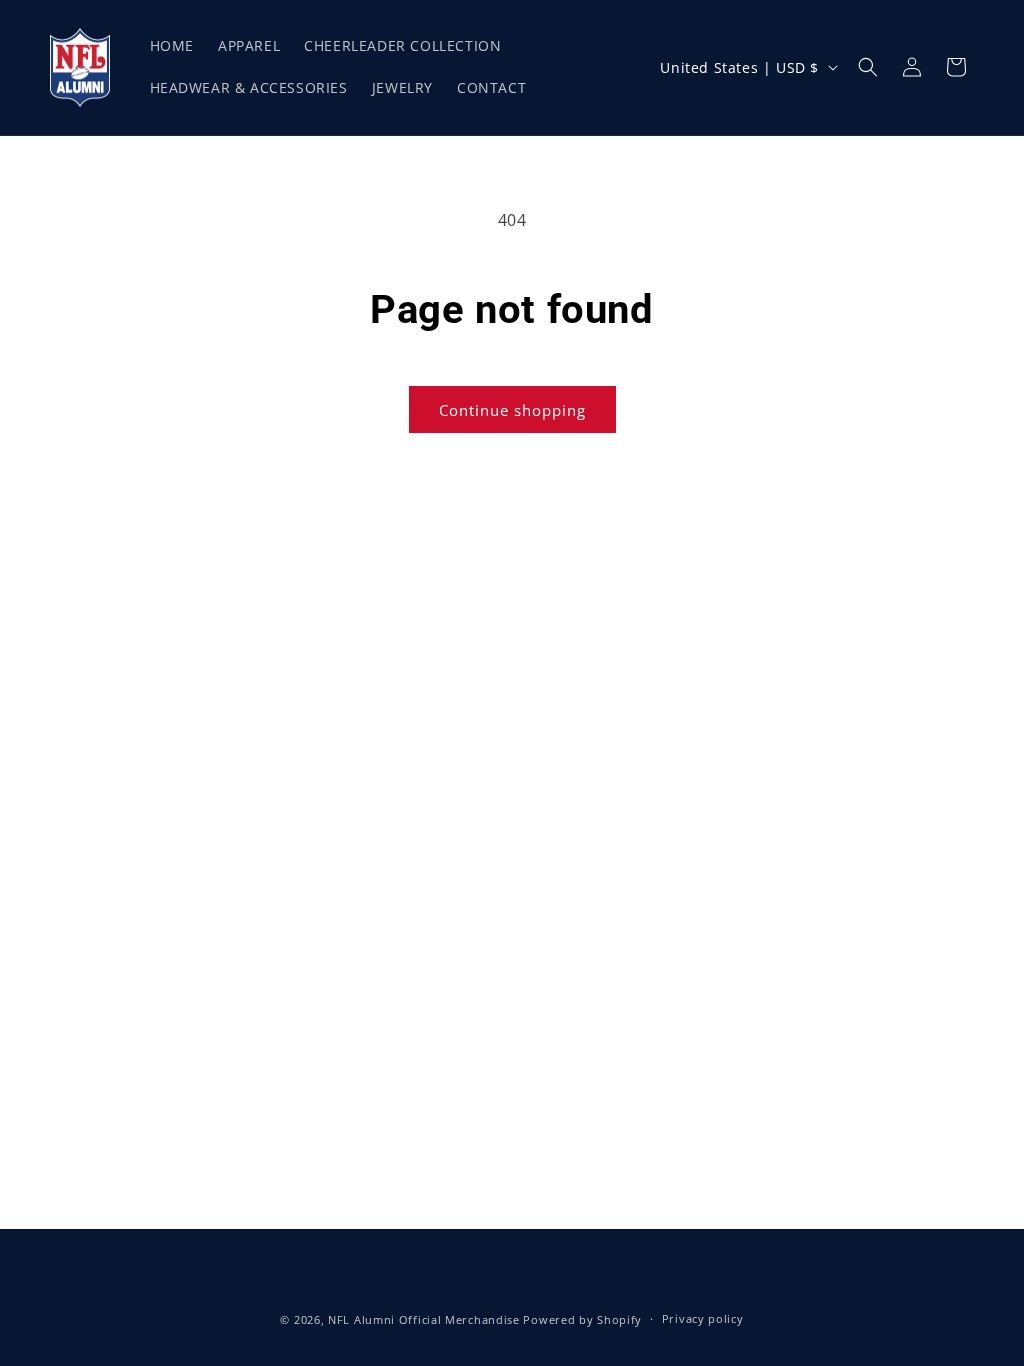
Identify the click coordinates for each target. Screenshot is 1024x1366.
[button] (868, 67)
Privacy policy (703, 1318)
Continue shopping (512, 410)
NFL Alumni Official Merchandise (424, 1319)
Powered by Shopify (582, 1319)
